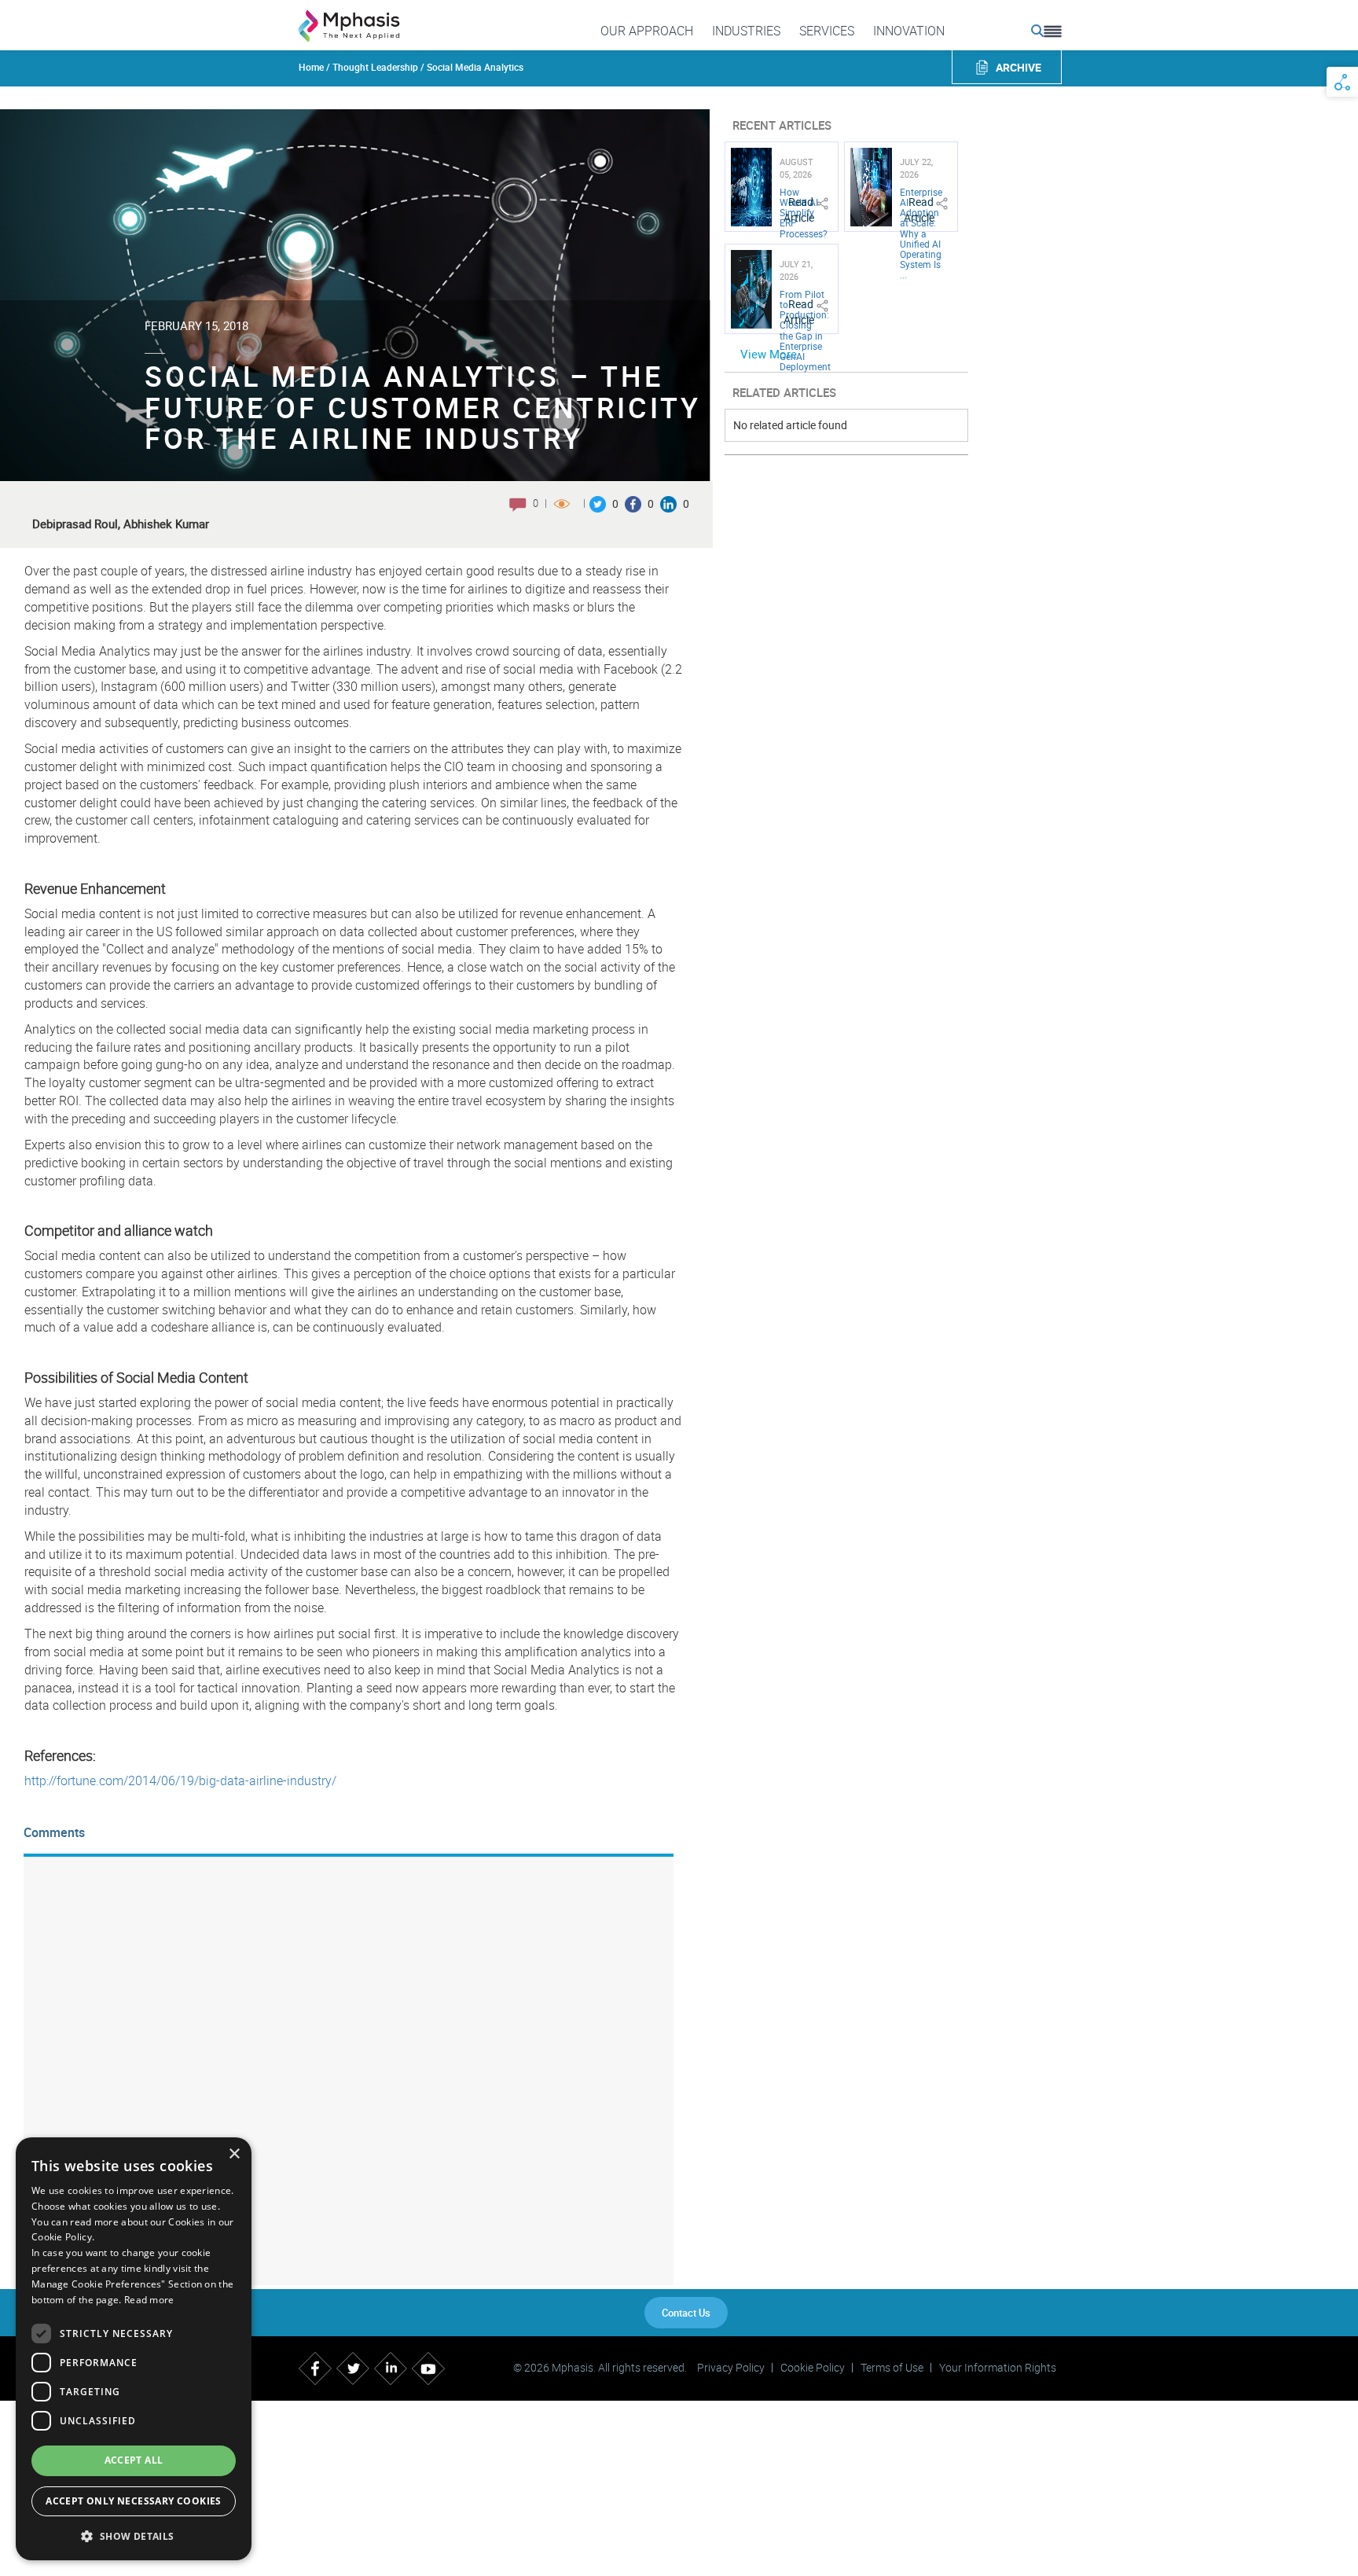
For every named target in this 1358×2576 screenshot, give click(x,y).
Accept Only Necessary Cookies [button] (134, 2501)
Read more (149, 2300)
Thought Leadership (375, 67)
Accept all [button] (134, 2460)
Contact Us (686, 2313)
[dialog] (134, 2349)
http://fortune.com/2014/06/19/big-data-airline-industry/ (180, 1780)
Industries (746, 31)
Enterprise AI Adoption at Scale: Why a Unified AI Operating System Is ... (921, 233)
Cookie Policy (813, 2368)
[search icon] (1037, 31)
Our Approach (647, 31)
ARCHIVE (1018, 67)
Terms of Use (892, 2368)
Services (827, 31)
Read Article (799, 209)
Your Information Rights (998, 2368)
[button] (134, 2536)
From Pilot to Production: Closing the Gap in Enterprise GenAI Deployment (805, 330)
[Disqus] (349, 2069)
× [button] (234, 2154)
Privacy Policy (731, 2368)
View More (769, 354)
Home (311, 67)
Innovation (909, 31)
